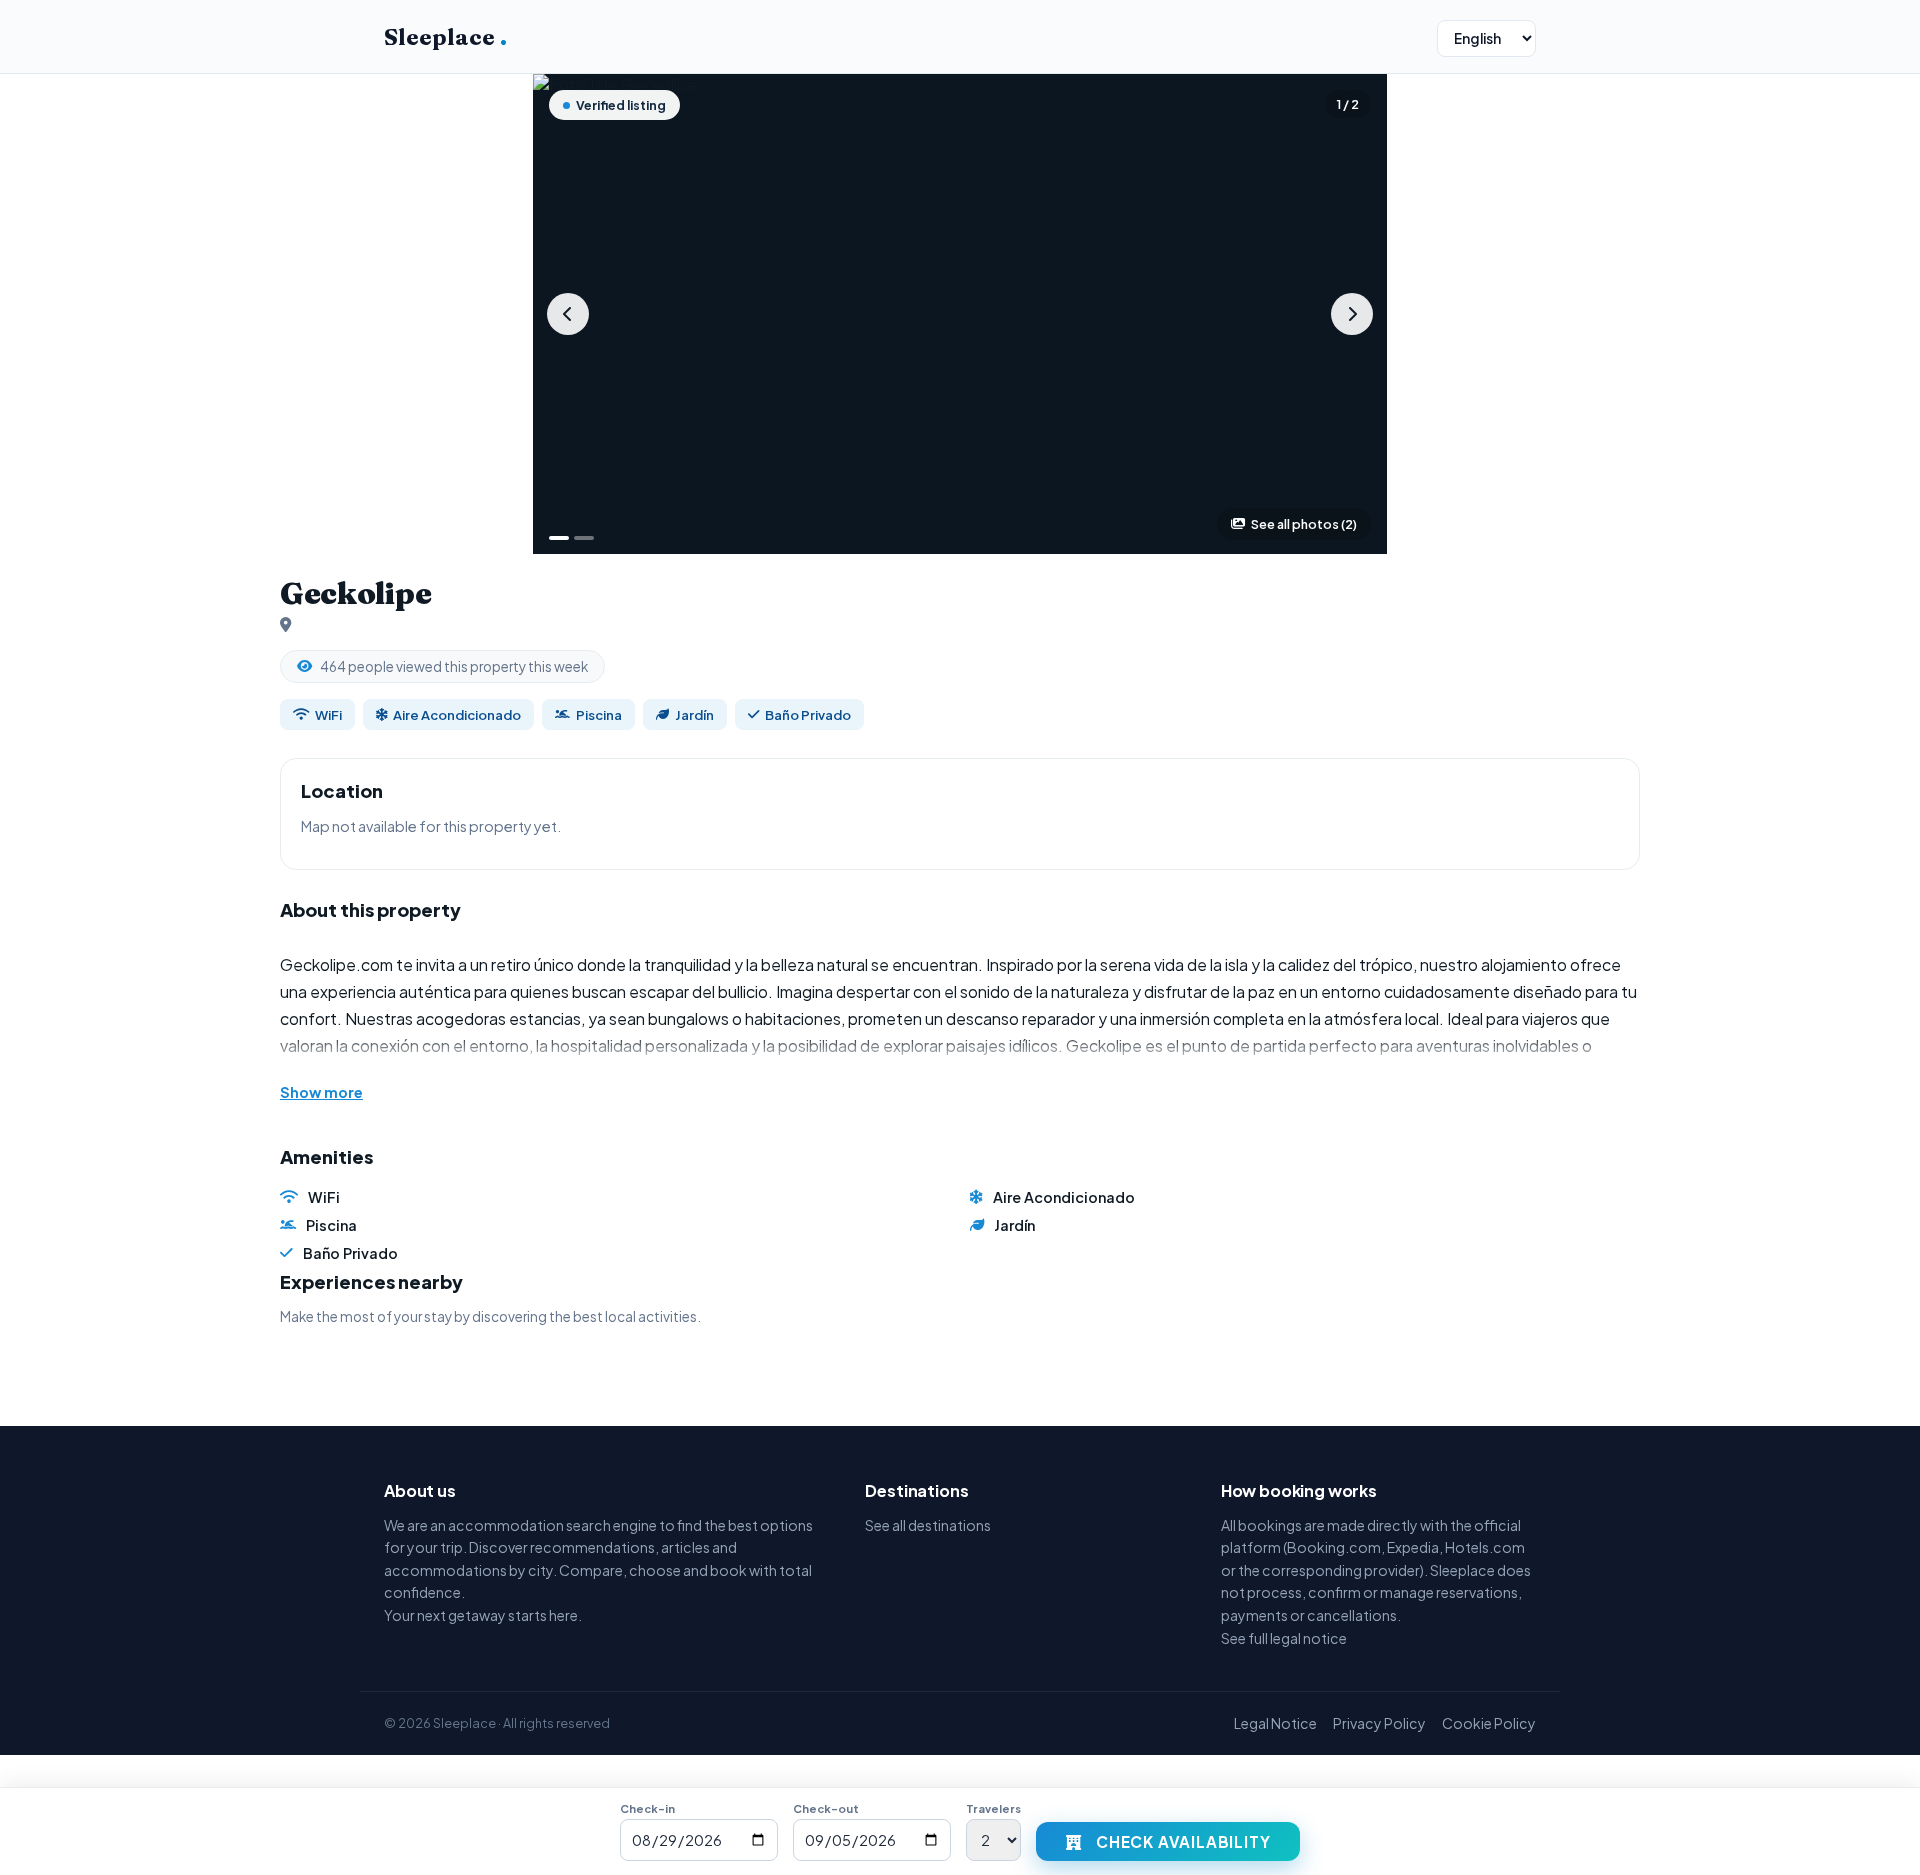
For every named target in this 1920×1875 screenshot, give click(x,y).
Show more (321, 1092)
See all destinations (928, 1525)
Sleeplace (445, 37)
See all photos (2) (1304, 524)
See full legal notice (1284, 1638)
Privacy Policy (1379, 1723)
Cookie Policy (1489, 1723)
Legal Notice (1275, 1723)
